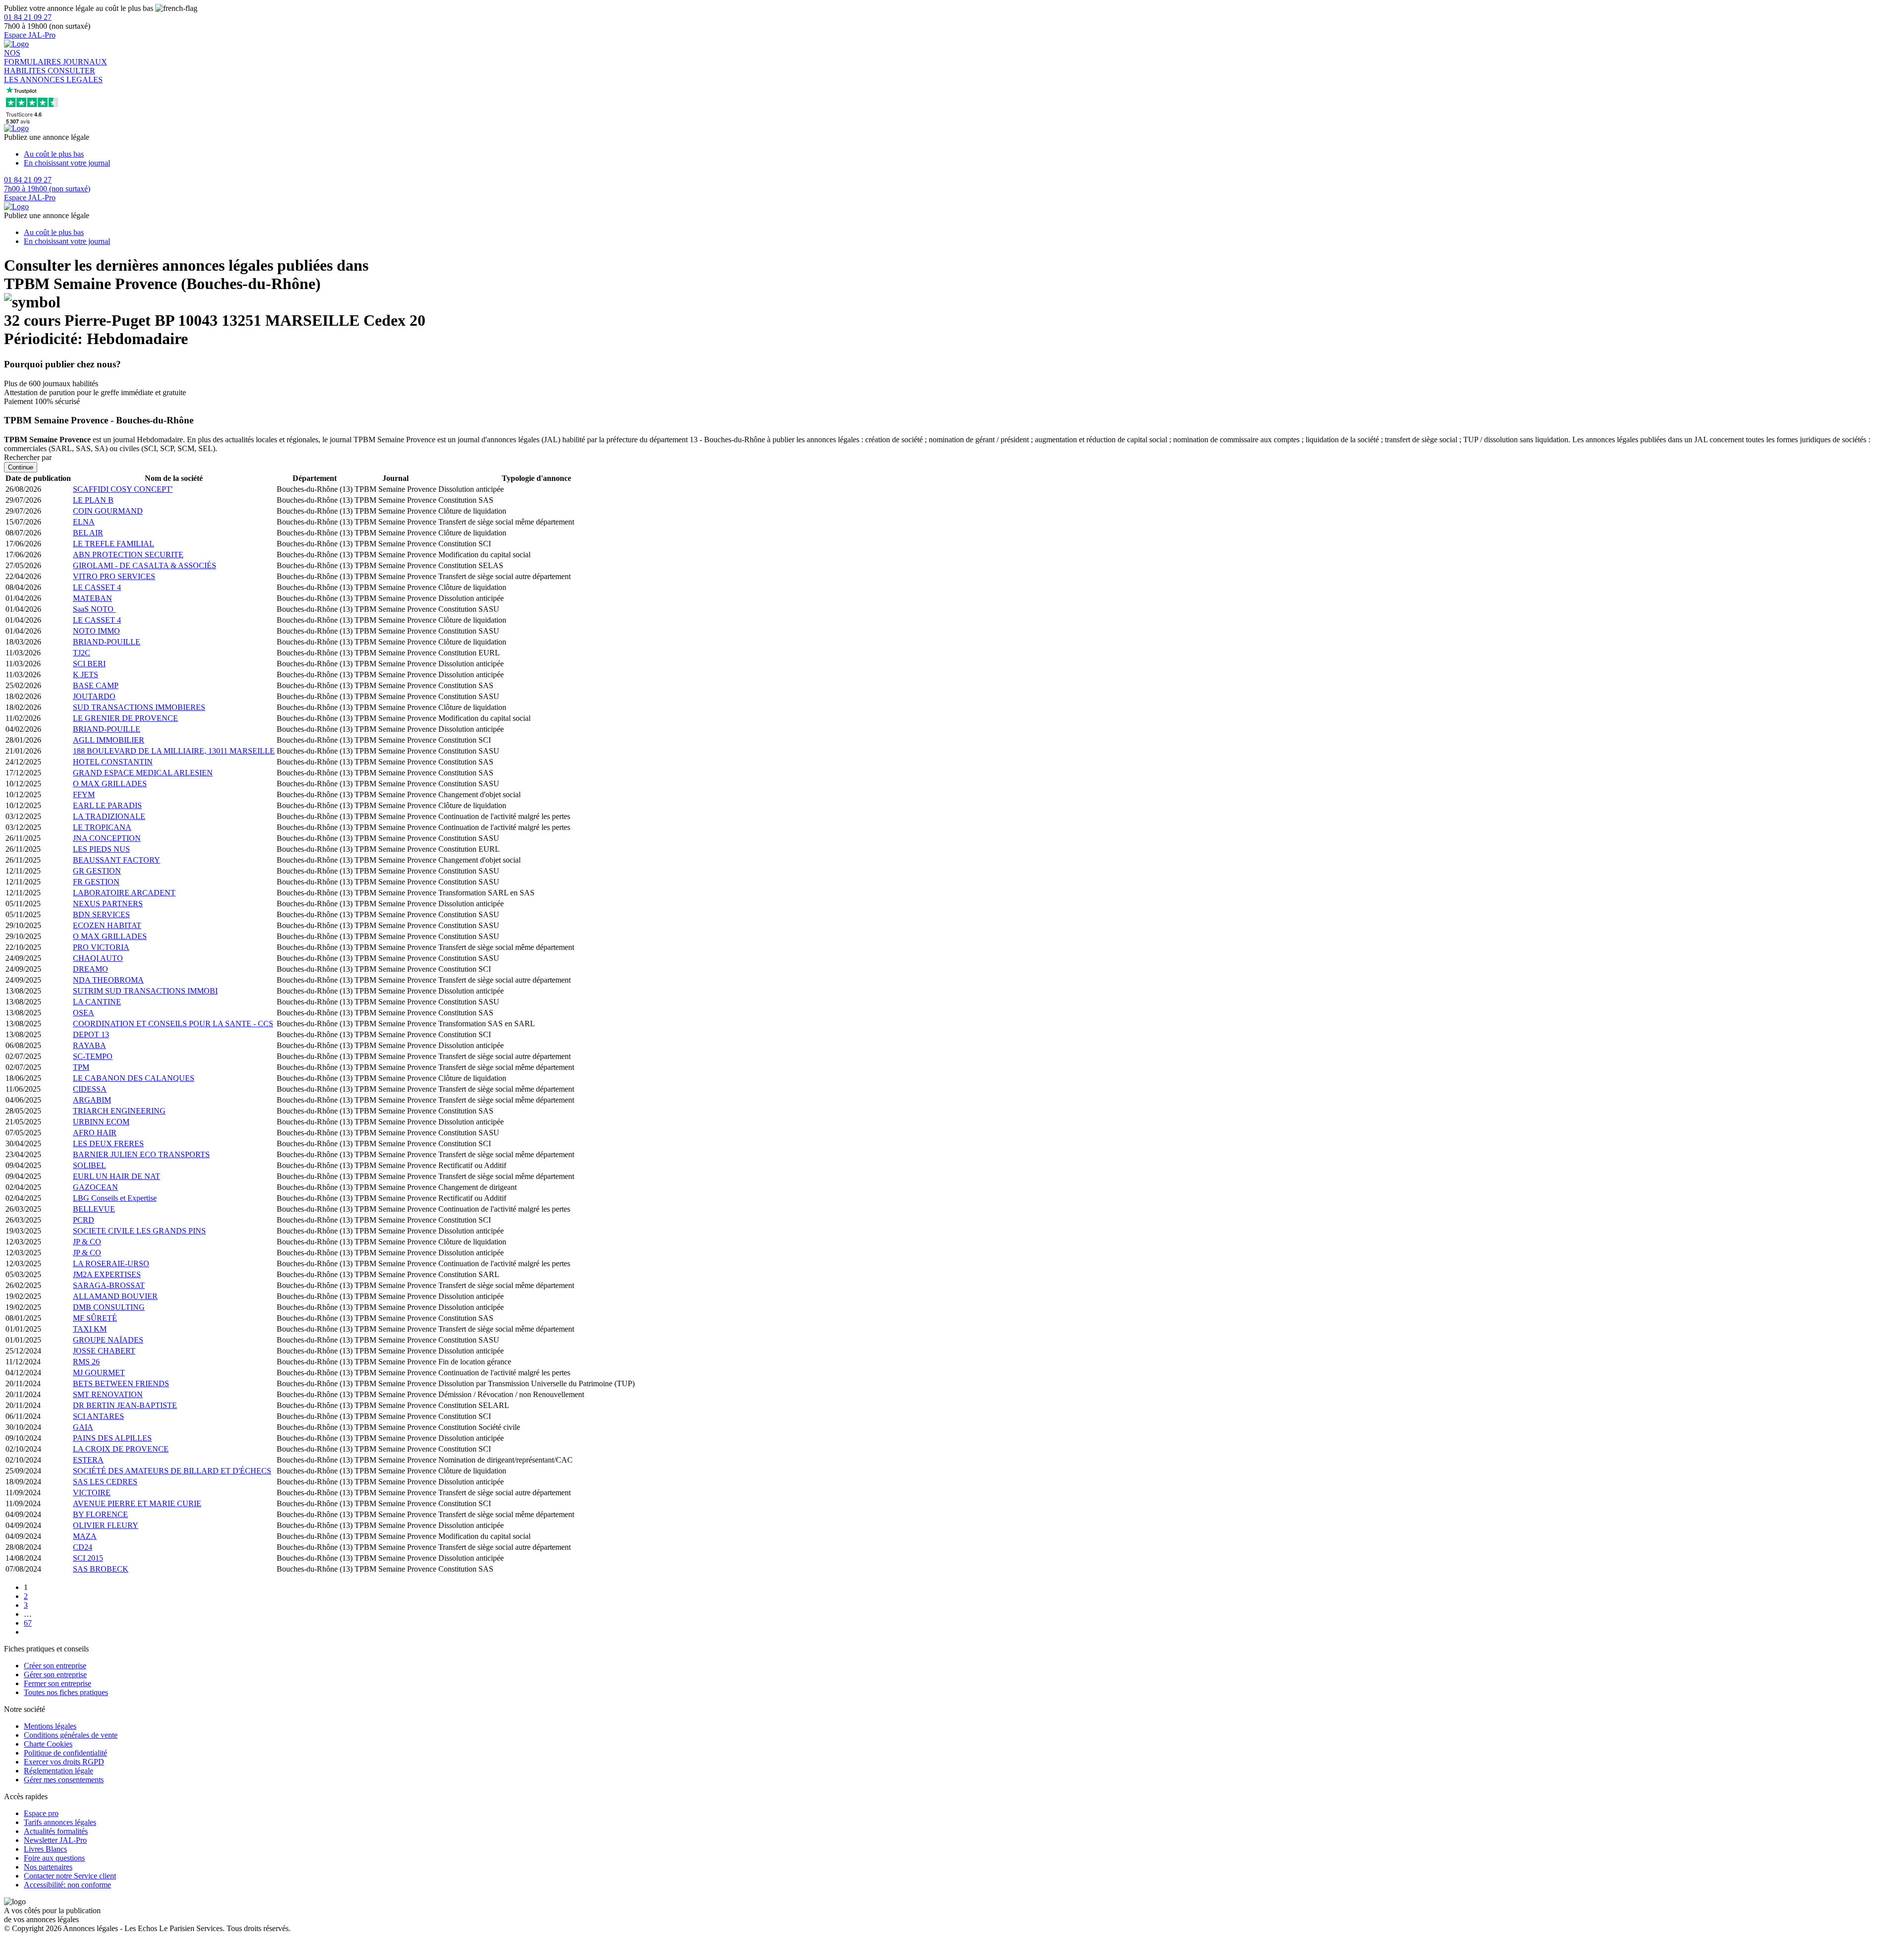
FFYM (84, 794)
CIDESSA (90, 1089)
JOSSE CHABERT (104, 1351)
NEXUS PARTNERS (108, 904)
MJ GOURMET (99, 1373)
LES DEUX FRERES (108, 1144)
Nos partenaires (48, 1867)
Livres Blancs (45, 1849)
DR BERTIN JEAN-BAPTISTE (125, 1405)
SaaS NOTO (94, 609)
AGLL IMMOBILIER (109, 740)
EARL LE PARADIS (107, 805)
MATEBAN (92, 598)
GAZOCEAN (95, 1187)
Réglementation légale (59, 1771)
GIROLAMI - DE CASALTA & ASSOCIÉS (145, 565)
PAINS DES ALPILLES (112, 1438)
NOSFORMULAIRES (33, 57)
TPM (81, 1067)
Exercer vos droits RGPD (64, 1762)
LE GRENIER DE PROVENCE (125, 718)
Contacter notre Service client (70, 1876)
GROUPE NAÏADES (108, 1340)
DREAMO (90, 969)
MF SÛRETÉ (95, 1318)
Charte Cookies (48, 1744)
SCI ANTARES (98, 1416)
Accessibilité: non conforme (67, 1885)
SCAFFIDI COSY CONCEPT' (123, 489)
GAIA (83, 1427)
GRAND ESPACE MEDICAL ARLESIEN (143, 773)
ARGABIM (92, 1100)
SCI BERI (89, 664)
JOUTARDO (94, 696)
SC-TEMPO (93, 1056)
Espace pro (41, 1813)
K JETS (86, 675)
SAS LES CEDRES (105, 1482)
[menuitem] (962, 154)
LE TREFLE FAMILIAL (114, 544)
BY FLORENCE (100, 1514)
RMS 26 (86, 1362)
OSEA (84, 1013)
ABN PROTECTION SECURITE (128, 555)
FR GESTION (96, 882)
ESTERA (88, 1460)
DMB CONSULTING (109, 1307)
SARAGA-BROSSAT (109, 1285)
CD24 (83, 1547)
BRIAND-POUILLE (107, 642)
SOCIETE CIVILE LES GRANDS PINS (139, 1231)
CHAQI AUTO (98, 958)
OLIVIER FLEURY (106, 1525)
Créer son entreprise (55, 1666)
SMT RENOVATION (108, 1394)
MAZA (85, 1536)
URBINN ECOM (101, 1122)
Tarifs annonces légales (60, 1822)
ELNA (84, 522)
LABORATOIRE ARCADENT (124, 893)
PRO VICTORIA (101, 947)
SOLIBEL (89, 1165)
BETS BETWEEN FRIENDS (121, 1383)
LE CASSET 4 (97, 587)
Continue (21, 467)
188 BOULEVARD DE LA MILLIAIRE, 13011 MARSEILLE (174, 751)
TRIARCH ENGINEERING (119, 1111)
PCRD (84, 1220)
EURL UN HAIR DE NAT (117, 1176)
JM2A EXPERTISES (107, 1274)
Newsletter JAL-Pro (55, 1840)
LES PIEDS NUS (101, 849)
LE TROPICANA (102, 827)
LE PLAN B (93, 500)
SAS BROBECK (101, 1569)
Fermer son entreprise (58, 1683)
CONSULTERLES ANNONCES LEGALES (53, 75)
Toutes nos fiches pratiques (66, 1692)
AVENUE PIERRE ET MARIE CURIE (137, 1503)
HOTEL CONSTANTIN (113, 762)
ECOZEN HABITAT (107, 925)
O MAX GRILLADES (110, 784)
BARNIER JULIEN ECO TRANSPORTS (141, 1154)
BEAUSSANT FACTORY (117, 860)
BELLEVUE (94, 1209)
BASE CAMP (96, 685)
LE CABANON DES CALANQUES (134, 1078)
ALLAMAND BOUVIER (115, 1296)
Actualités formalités (56, 1831)
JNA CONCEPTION (107, 838)
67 (28, 1623)
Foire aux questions (54, 1858)
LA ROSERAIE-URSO (111, 1263)
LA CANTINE (97, 1002)
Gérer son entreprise (55, 1674)
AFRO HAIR (95, 1133)
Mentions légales (50, 1726)
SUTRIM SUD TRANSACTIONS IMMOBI (145, 991)
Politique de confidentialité (65, 1753)
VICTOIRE (92, 1493)
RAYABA (89, 1045)
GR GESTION (97, 871)
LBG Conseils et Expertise (115, 1198)
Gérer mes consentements (64, 1780)
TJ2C (82, 653)
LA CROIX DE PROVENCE (121, 1449)
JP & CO (87, 1242)
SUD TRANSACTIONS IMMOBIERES (139, 707)
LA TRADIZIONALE (109, 816)
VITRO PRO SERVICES (114, 576)
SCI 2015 (88, 1558)
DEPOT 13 (91, 1034)
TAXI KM (90, 1329)
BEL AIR (88, 533)
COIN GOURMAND (108, 511)
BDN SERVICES (101, 914)
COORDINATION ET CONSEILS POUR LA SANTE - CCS (173, 1024)
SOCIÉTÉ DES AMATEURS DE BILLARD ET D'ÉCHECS (172, 1471)
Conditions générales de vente (71, 1735)
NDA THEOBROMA (108, 980)
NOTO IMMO (96, 631)
